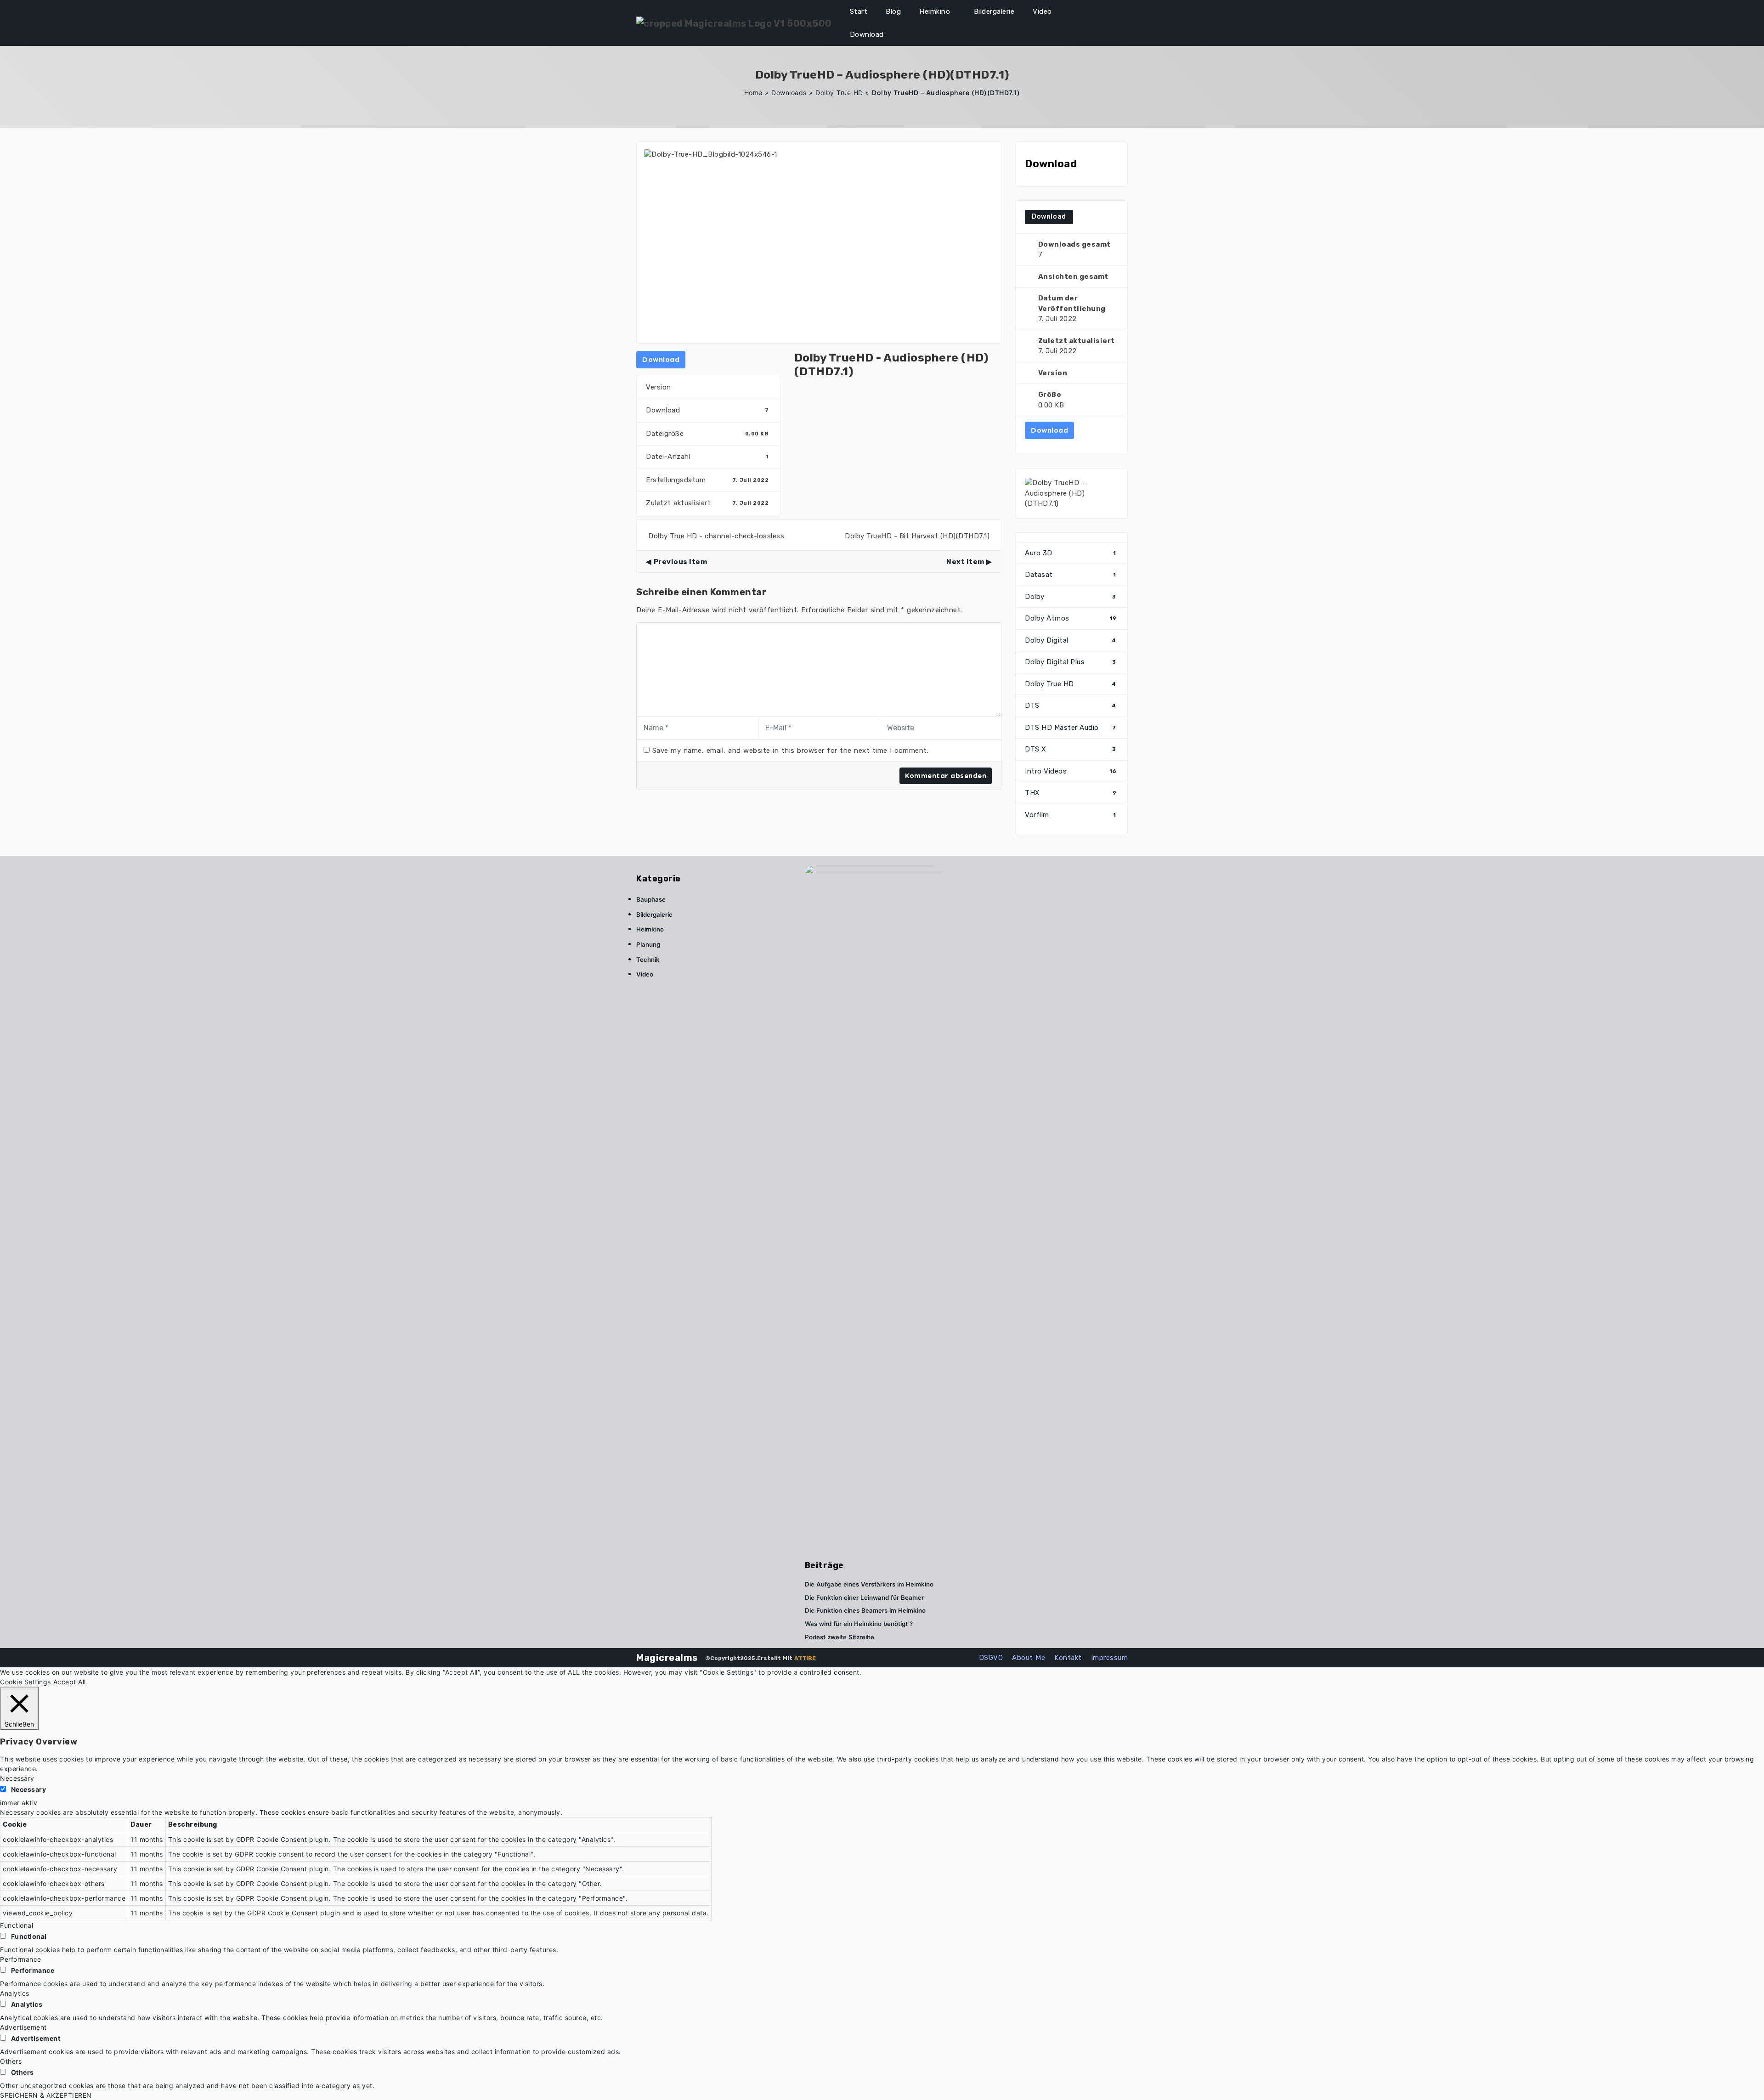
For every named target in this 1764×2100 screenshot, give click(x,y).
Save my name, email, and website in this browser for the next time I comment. (791, 751)
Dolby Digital (1071, 640)
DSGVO (991, 1658)
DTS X (1071, 749)
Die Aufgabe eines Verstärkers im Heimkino (869, 1584)
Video (1042, 11)
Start (859, 11)
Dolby (1071, 597)
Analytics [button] (15, 1993)
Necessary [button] (17, 1778)
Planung (648, 944)
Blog (893, 11)
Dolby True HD (839, 93)
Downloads (789, 93)
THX (1071, 793)
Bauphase (651, 899)
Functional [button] (17, 1925)
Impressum (1110, 1658)
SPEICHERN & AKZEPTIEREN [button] (46, 2095)
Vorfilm (1071, 815)
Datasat (1071, 575)
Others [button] (11, 2061)
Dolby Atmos (1071, 618)
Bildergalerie (994, 11)
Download (867, 34)
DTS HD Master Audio (1071, 728)
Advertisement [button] (23, 2027)
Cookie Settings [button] (25, 1682)
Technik (648, 960)
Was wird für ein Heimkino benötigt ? (859, 1624)
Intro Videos (1071, 771)
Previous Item (680, 562)
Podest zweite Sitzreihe (840, 1637)
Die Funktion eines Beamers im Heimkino (865, 1610)
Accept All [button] (70, 1682)
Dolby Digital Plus (1071, 662)
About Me (1029, 1658)
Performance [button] (21, 1959)
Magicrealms (667, 1658)
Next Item (965, 562)
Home (753, 93)
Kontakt (1068, 1658)
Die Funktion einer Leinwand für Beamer (864, 1598)
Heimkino (935, 11)
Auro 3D (1071, 553)
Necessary (29, 1789)
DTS (1071, 706)
